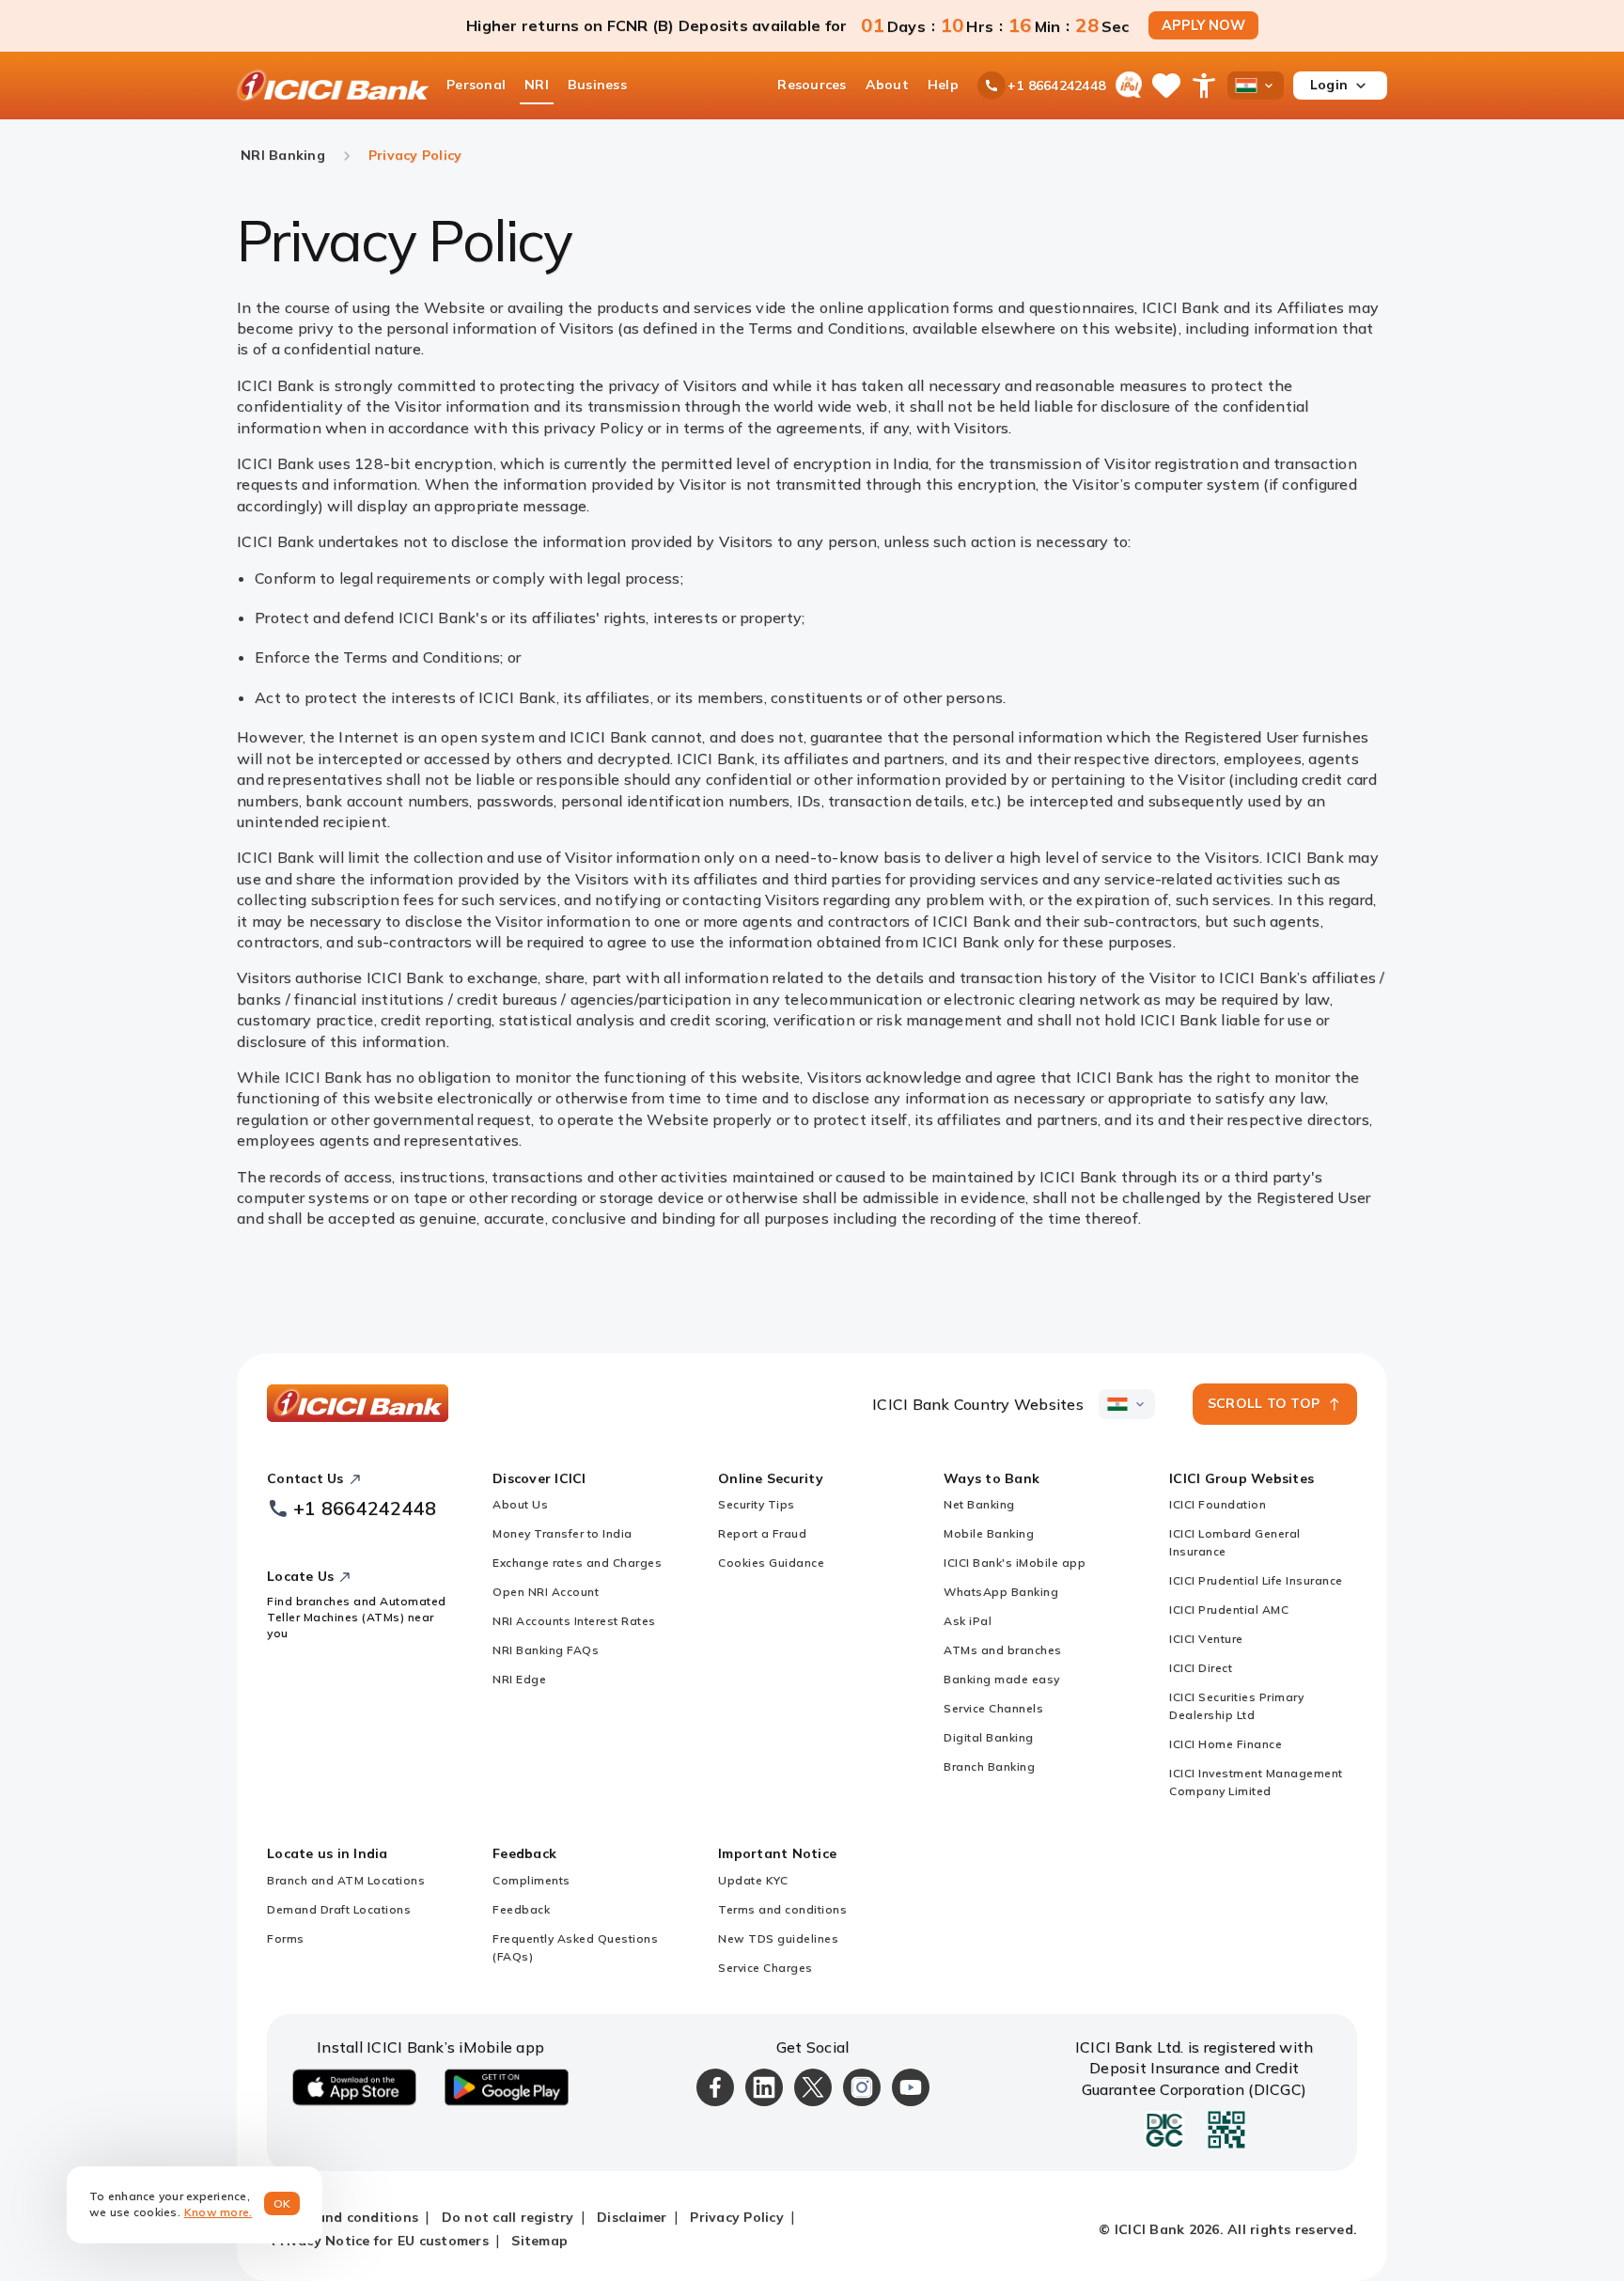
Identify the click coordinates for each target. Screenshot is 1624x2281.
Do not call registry (508, 2217)
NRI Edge (519, 1679)
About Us (520, 1504)
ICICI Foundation (1218, 1504)
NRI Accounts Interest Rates (574, 1621)
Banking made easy (1002, 1679)
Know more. (219, 2212)
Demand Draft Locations (339, 1909)
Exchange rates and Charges (577, 1562)
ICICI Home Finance (1226, 1744)
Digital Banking (989, 1737)
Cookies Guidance (771, 1562)
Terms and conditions (782, 1909)
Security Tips (757, 1504)
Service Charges (765, 1968)
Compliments (531, 1880)
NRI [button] (537, 85)
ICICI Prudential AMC (1229, 1609)
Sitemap (539, 2241)
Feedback (521, 1909)
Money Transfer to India (562, 1533)
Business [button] (597, 85)
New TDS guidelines (778, 1938)
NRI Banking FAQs (546, 1650)
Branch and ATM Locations (346, 1880)
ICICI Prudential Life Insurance (1256, 1580)
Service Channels (993, 1708)
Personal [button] (476, 85)
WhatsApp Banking (1001, 1592)
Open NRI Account (546, 1592)
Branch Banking (989, 1766)
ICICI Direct (1201, 1668)
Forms (286, 1938)
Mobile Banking (989, 1533)
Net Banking (979, 1504)
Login (1329, 85)
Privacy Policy (737, 2217)
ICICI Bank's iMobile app (1015, 1562)
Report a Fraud (762, 1533)
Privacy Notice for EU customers (380, 2241)
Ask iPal (968, 1621)
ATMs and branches (1003, 1650)
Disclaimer (632, 2217)
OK (282, 2203)
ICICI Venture (1206, 1639)
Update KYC (753, 1880)
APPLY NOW (1203, 25)
